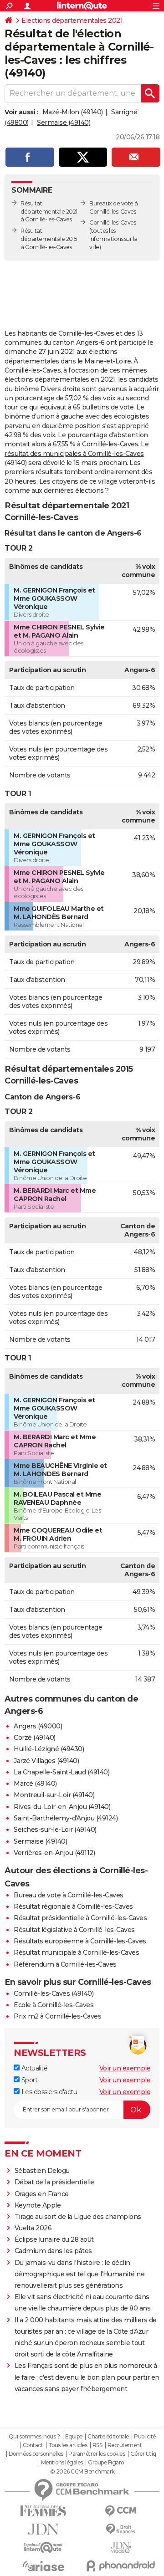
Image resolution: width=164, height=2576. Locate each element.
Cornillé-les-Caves (113, 222)
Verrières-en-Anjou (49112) (54, 1853)
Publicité (145, 2437)
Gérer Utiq (143, 2454)
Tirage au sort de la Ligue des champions (78, 2217)
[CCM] (121, 2511)
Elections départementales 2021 (72, 20)
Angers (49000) (38, 1726)
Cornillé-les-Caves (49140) (54, 1993)
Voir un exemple (125, 2068)
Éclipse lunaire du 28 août (54, 2239)
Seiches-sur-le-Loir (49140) (55, 1830)
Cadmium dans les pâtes (53, 2251)
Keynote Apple (38, 2205)
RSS (97, 2445)
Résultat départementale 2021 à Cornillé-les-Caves (49, 212)
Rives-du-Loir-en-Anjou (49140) (62, 1807)
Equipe (74, 2437)
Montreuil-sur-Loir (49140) (54, 1795)
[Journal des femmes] (43, 2511)
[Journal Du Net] (43, 2529)
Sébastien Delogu (42, 2171)
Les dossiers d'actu (48, 2092)
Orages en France (42, 2194)
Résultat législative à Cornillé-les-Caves (74, 1930)
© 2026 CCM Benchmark (82, 2472)
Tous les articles (68, 2445)
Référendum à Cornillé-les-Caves (65, 1964)
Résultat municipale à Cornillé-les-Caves (76, 1952)
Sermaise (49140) (64, 123)
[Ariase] (43, 2566)
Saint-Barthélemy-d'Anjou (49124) (66, 1818)
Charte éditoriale (108, 2437)
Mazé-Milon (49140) (73, 112)
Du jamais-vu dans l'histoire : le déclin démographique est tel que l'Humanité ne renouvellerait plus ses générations (80, 2274)
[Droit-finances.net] (121, 2529)
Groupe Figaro (106, 2463)
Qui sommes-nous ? (34, 2437)
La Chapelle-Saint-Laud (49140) (61, 1772)
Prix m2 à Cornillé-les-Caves (57, 2016)
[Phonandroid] (121, 2566)
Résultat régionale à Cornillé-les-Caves (73, 1906)
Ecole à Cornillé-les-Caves (54, 2005)
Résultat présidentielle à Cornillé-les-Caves (80, 1918)
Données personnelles (36, 2454)
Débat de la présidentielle (54, 2182)
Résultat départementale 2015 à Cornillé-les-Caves (49, 239)
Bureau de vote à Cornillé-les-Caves (69, 1895)
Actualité (33, 2068)
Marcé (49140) (35, 1784)
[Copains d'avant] (43, 2548)
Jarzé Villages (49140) (46, 1761)
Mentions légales (62, 2463)
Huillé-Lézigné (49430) (49, 1749)
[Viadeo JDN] (121, 2548)
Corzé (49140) (35, 1738)
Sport (28, 2080)
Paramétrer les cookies (97, 2454)
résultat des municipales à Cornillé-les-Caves (74, 454)
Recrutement (125, 2445)
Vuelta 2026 (33, 2228)
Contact (33, 2445)
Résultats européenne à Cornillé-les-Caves (80, 1941)
